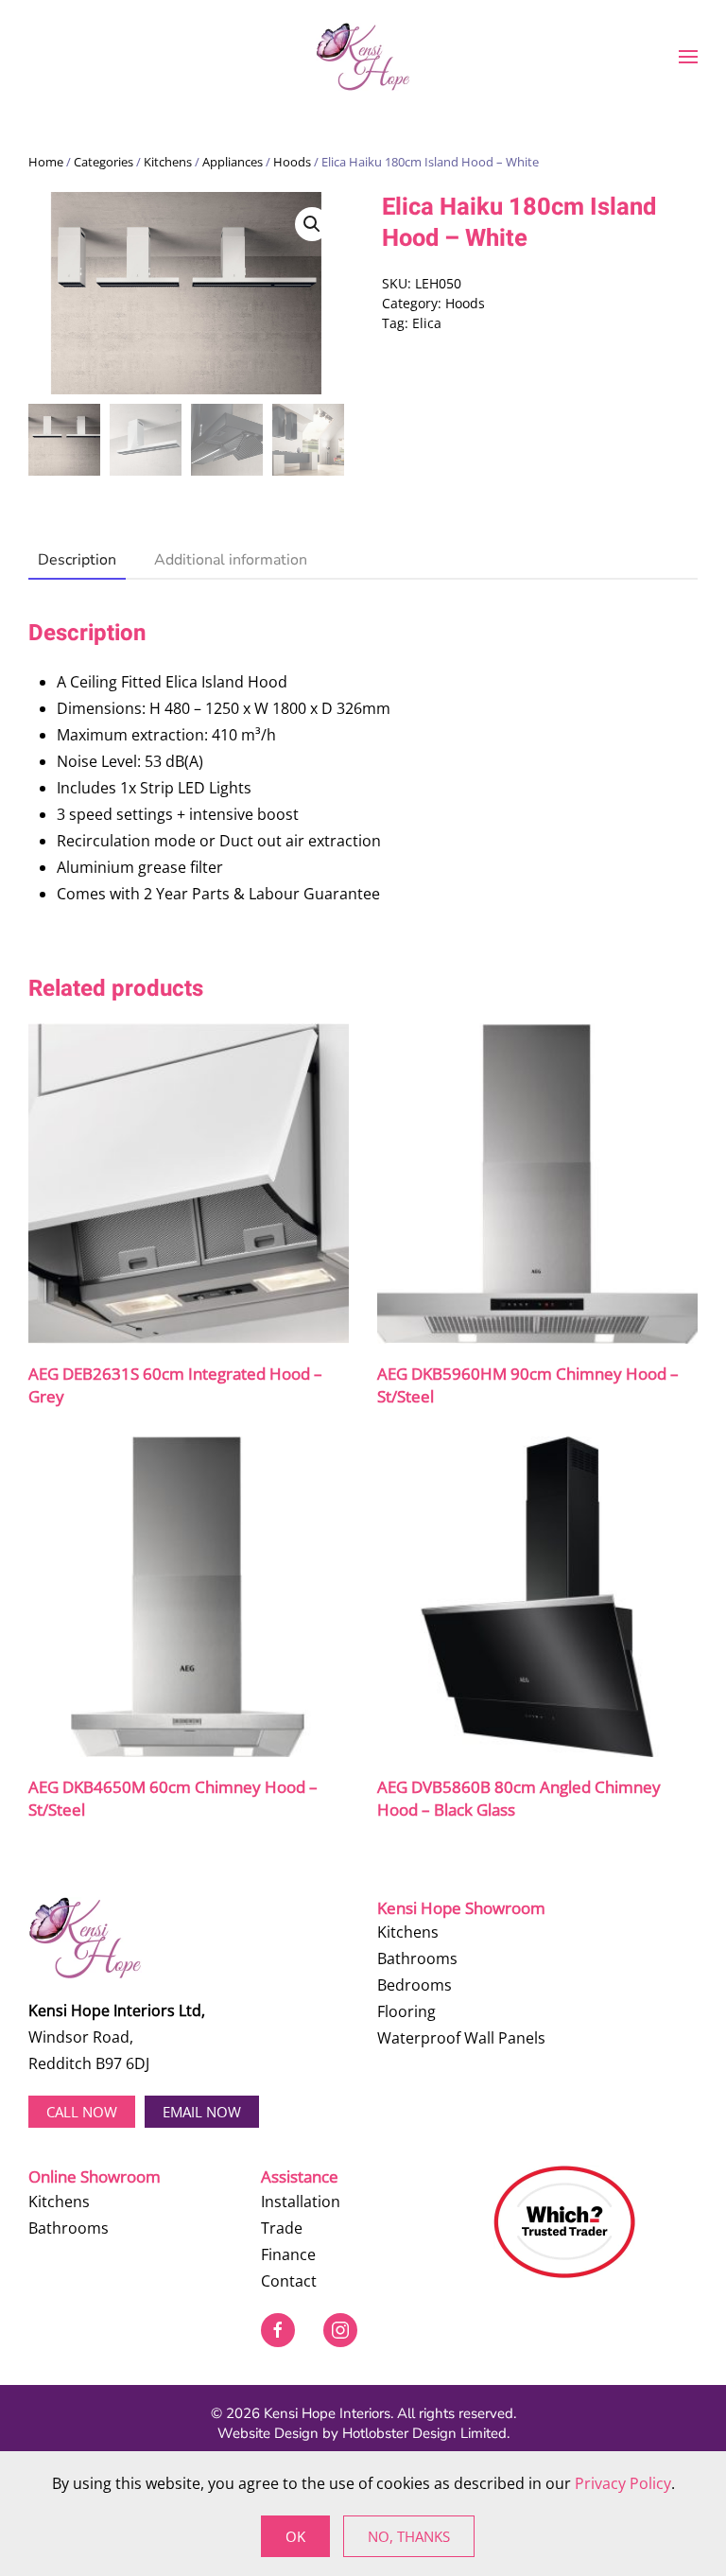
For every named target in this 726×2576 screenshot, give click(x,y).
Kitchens (168, 162)
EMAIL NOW (202, 2112)
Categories (104, 162)
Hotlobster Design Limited (424, 2433)
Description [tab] (77, 560)
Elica (427, 323)
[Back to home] (363, 57)
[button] (688, 57)
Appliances (233, 162)
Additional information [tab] (231, 560)
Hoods (292, 162)
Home (46, 162)
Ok (295, 2536)
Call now (82, 2112)
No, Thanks (409, 2536)
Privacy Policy (623, 2483)
